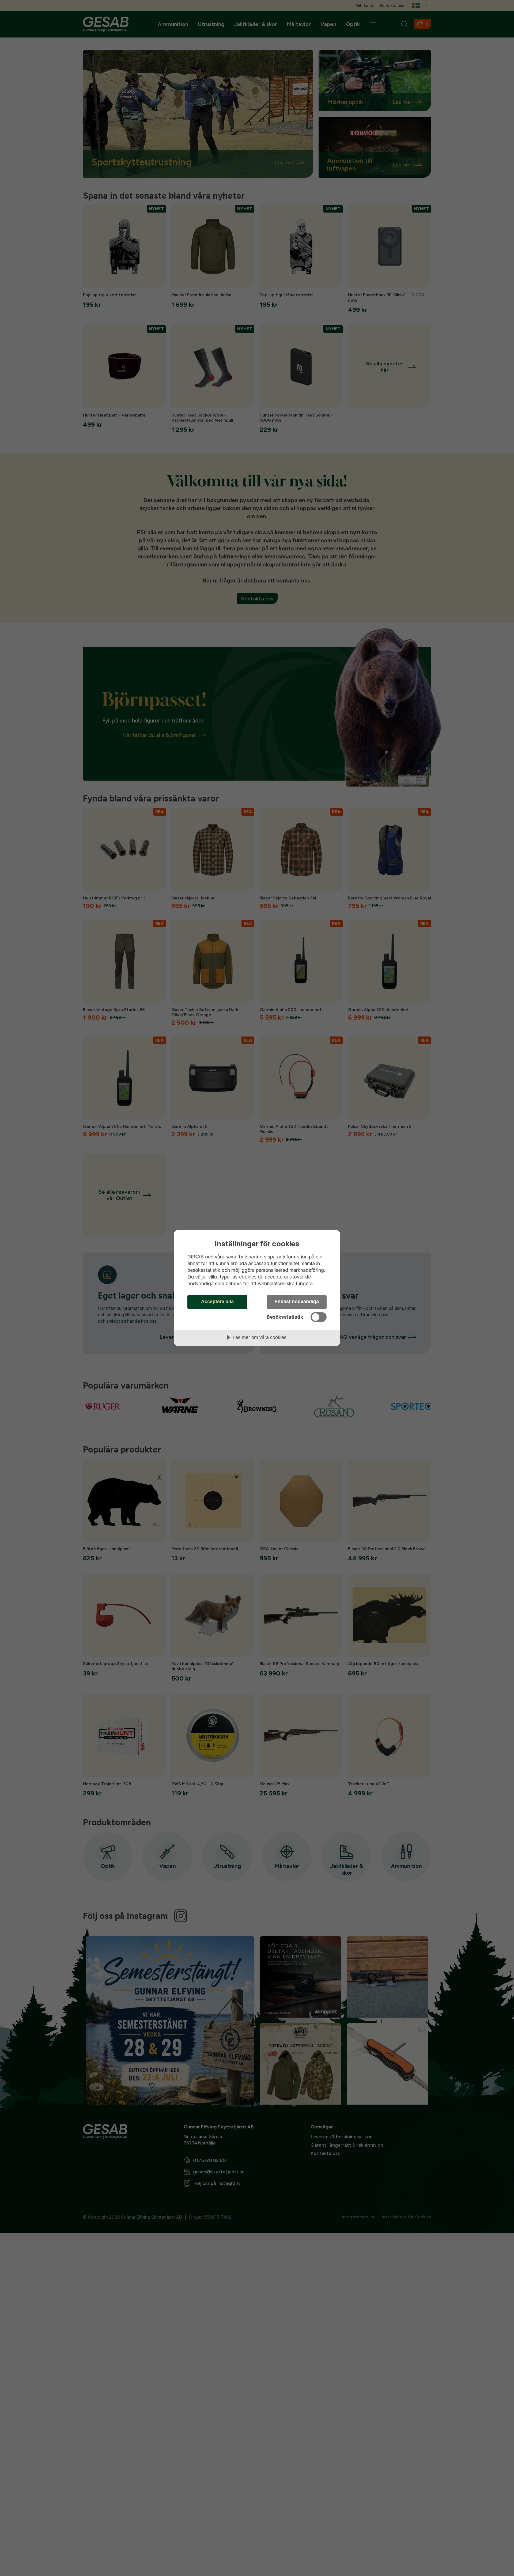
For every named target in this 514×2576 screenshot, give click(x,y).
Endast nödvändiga (297, 1302)
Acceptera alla (217, 1302)
